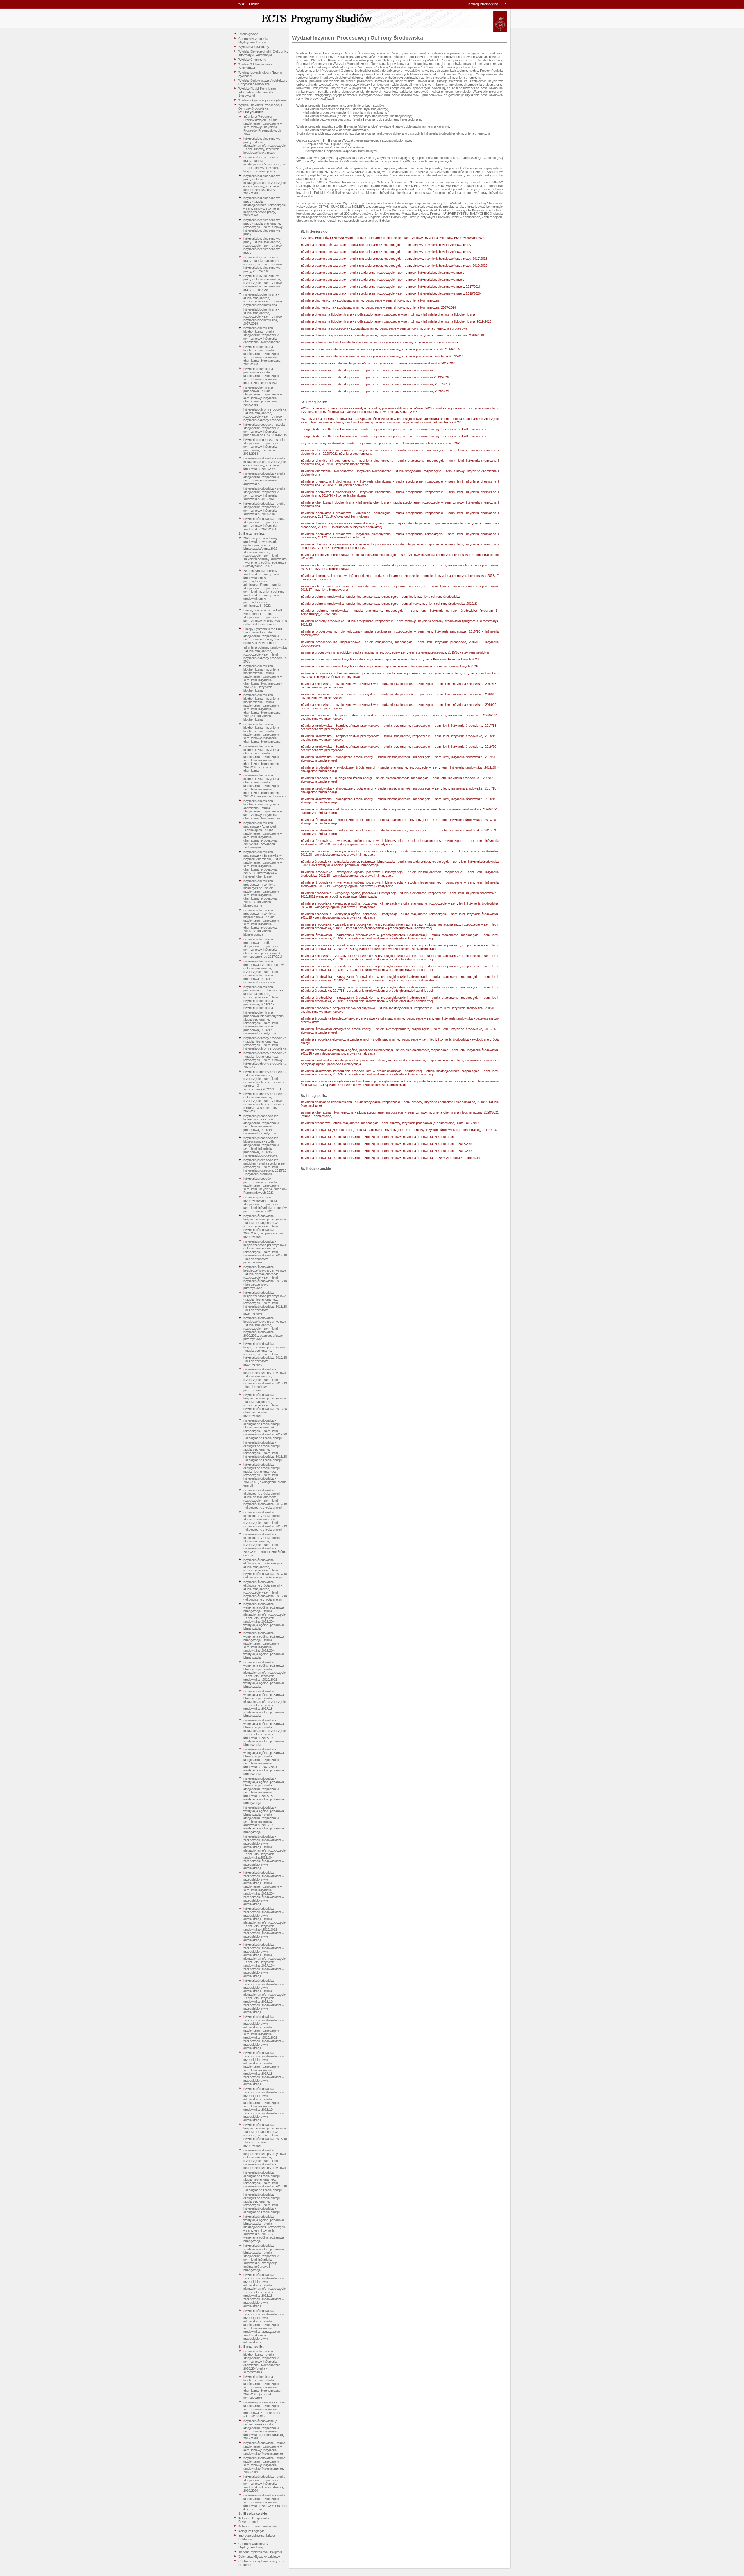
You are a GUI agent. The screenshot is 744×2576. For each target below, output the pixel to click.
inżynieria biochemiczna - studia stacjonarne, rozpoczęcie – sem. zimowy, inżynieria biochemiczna (263, 300)
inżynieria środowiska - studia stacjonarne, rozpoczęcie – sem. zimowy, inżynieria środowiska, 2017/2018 (264, 509)
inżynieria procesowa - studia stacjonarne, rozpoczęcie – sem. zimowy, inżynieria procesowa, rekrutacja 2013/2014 (264, 447)
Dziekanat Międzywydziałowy (259, 2557)
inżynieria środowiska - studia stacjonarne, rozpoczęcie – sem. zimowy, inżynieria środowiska (264, 479)
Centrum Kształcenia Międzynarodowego (253, 40)
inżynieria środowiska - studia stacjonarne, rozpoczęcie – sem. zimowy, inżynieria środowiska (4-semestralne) (264, 2448)
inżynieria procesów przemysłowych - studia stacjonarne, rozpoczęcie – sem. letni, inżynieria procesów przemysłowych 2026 (265, 1204)
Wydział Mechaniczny (254, 47)
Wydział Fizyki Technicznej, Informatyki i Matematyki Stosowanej (258, 92)
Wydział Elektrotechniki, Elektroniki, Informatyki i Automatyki (263, 53)
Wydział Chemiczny (252, 60)
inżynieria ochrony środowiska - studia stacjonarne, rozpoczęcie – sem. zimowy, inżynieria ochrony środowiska (265, 415)
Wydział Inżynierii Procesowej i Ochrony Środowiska (260, 107)
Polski (241, 4)
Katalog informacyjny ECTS (488, 4)
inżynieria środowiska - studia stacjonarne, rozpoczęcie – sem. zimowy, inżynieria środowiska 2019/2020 (264, 494)
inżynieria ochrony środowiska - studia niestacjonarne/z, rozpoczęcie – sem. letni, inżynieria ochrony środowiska (265, 1043)
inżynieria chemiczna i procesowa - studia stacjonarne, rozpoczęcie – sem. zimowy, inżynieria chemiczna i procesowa (262, 376)
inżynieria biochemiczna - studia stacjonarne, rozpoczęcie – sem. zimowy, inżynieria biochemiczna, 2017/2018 (263, 316)
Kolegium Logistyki (251, 2531)
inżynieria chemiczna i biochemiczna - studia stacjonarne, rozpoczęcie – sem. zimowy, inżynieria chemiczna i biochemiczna (262, 335)
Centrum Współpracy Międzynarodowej (253, 2545)
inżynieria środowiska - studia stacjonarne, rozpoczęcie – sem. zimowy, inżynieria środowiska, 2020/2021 (264, 524)
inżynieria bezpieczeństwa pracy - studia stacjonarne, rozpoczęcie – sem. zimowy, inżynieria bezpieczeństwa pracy (263, 227)
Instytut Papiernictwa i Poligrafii (260, 2552)
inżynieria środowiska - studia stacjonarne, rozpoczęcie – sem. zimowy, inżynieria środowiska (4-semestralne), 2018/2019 (264, 2465)
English (254, 4)
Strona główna (248, 34)
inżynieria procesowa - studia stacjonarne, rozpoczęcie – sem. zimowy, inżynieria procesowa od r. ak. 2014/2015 (265, 430)
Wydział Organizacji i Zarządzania (262, 100)
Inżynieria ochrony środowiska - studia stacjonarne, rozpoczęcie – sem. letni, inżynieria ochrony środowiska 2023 (265, 654)
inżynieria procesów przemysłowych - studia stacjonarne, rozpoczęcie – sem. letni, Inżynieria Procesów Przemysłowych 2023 (265, 1186)
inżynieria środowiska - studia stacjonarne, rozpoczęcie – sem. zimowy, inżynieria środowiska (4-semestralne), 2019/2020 (264, 2484)
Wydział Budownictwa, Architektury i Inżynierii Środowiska (263, 82)
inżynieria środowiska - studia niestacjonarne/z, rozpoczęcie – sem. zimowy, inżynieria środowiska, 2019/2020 (264, 463)
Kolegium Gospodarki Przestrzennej (253, 2520)
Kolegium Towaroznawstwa (257, 2526)
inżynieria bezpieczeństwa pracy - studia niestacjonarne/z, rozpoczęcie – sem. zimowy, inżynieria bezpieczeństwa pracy (264, 146)
